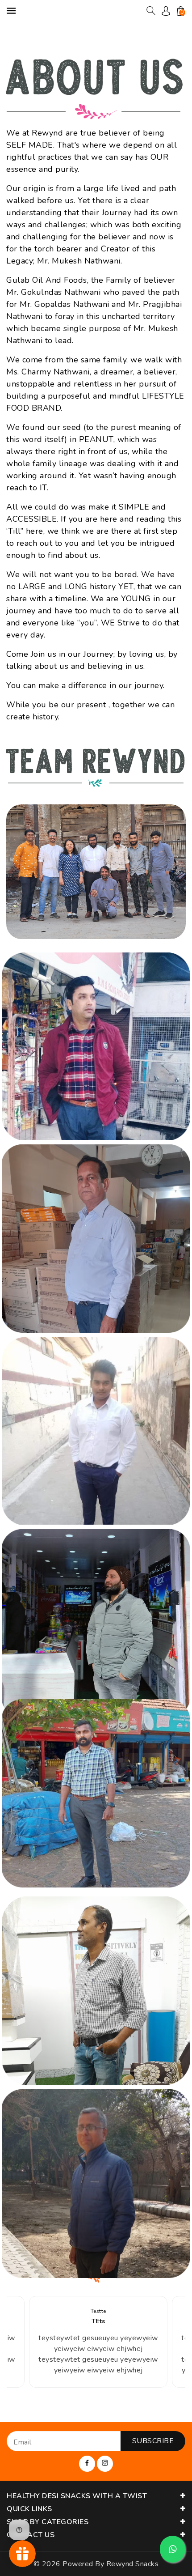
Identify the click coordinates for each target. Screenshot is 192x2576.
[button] (151, 11)
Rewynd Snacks (133, 2564)
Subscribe (153, 2441)
